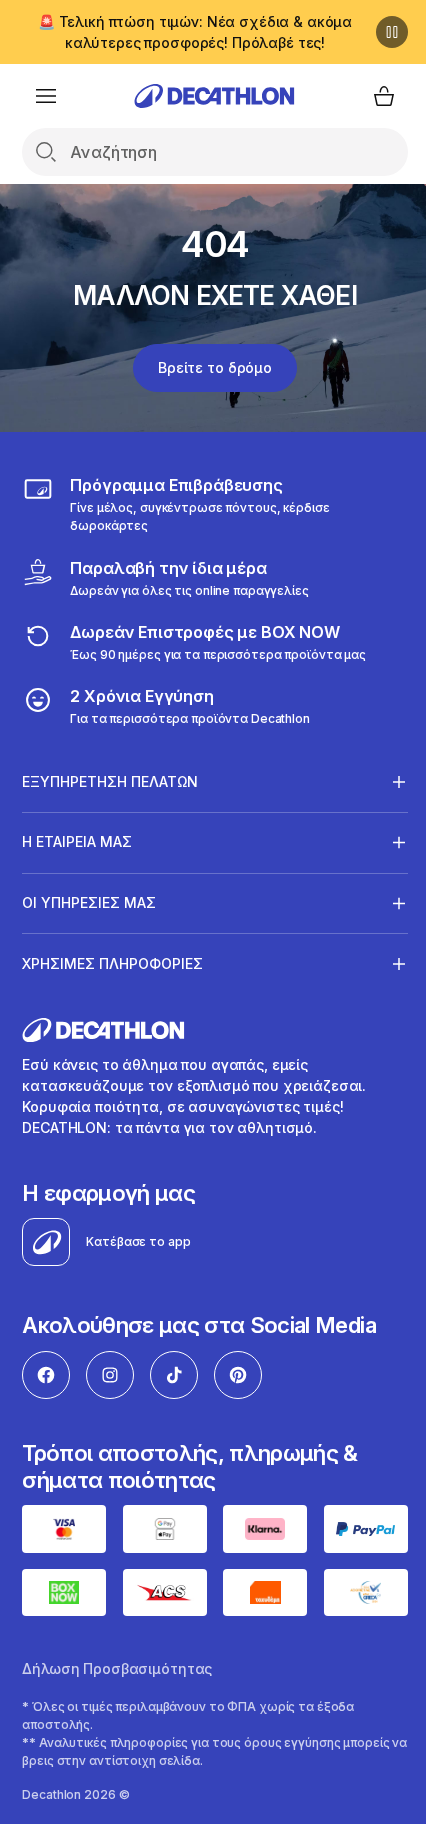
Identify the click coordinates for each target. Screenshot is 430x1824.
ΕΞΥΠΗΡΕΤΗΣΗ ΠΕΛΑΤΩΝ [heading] (110, 781)
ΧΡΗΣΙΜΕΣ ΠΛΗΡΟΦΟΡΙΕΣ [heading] (112, 963)
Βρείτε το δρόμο (208, 367)
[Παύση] (377, 32)
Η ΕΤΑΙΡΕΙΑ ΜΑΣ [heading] (77, 841)
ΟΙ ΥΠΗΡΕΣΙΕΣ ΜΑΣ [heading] (89, 902)
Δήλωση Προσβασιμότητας (117, 1663)
